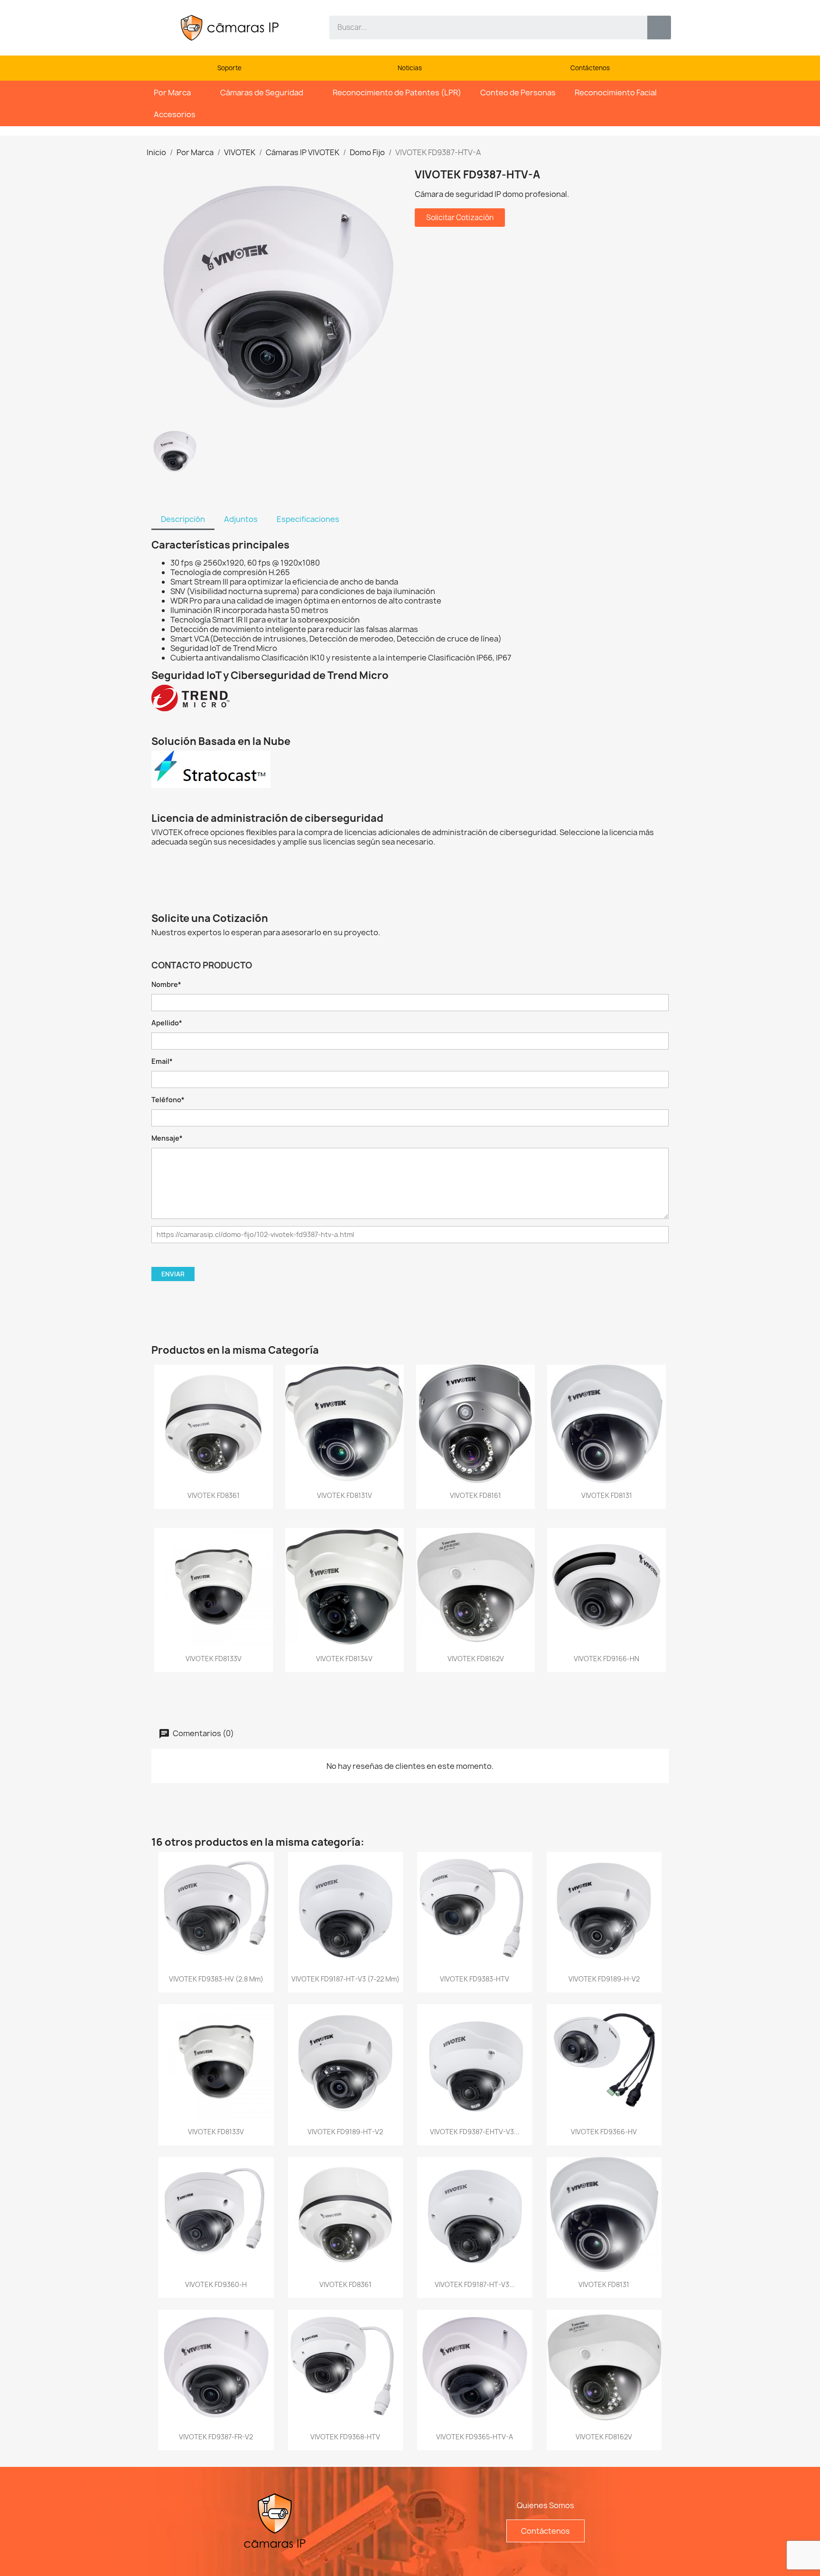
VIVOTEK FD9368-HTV (345, 2437)
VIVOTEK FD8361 (214, 1495)
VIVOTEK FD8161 (475, 1495)
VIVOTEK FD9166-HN (606, 1659)
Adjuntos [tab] (241, 519)
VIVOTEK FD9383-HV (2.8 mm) (216, 1979)
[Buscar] (659, 28)
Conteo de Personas (518, 93)
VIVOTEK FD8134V (344, 1659)
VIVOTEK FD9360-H (216, 2284)
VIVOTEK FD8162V (476, 1659)
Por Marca (172, 93)
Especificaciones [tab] (308, 519)
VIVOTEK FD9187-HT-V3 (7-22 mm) (345, 1979)
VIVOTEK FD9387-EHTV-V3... (475, 2132)
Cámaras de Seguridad (262, 93)
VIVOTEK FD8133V (214, 1659)
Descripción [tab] (183, 519)
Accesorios (175, 114)
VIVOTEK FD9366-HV (604, 2132)
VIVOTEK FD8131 (607, 1495)
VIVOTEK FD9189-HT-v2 (345, 2132)
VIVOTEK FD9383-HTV (475, 1979)
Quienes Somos (545, 2505)
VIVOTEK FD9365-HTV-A (475, 2437)
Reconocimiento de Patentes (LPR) (397, 93)
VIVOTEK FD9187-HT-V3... (475, 2284)
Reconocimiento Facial (616, 93)
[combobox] (481, 28)
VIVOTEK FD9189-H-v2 (604, 1979)
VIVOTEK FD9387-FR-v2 (216, 2437)
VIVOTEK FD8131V (345, 1495)
